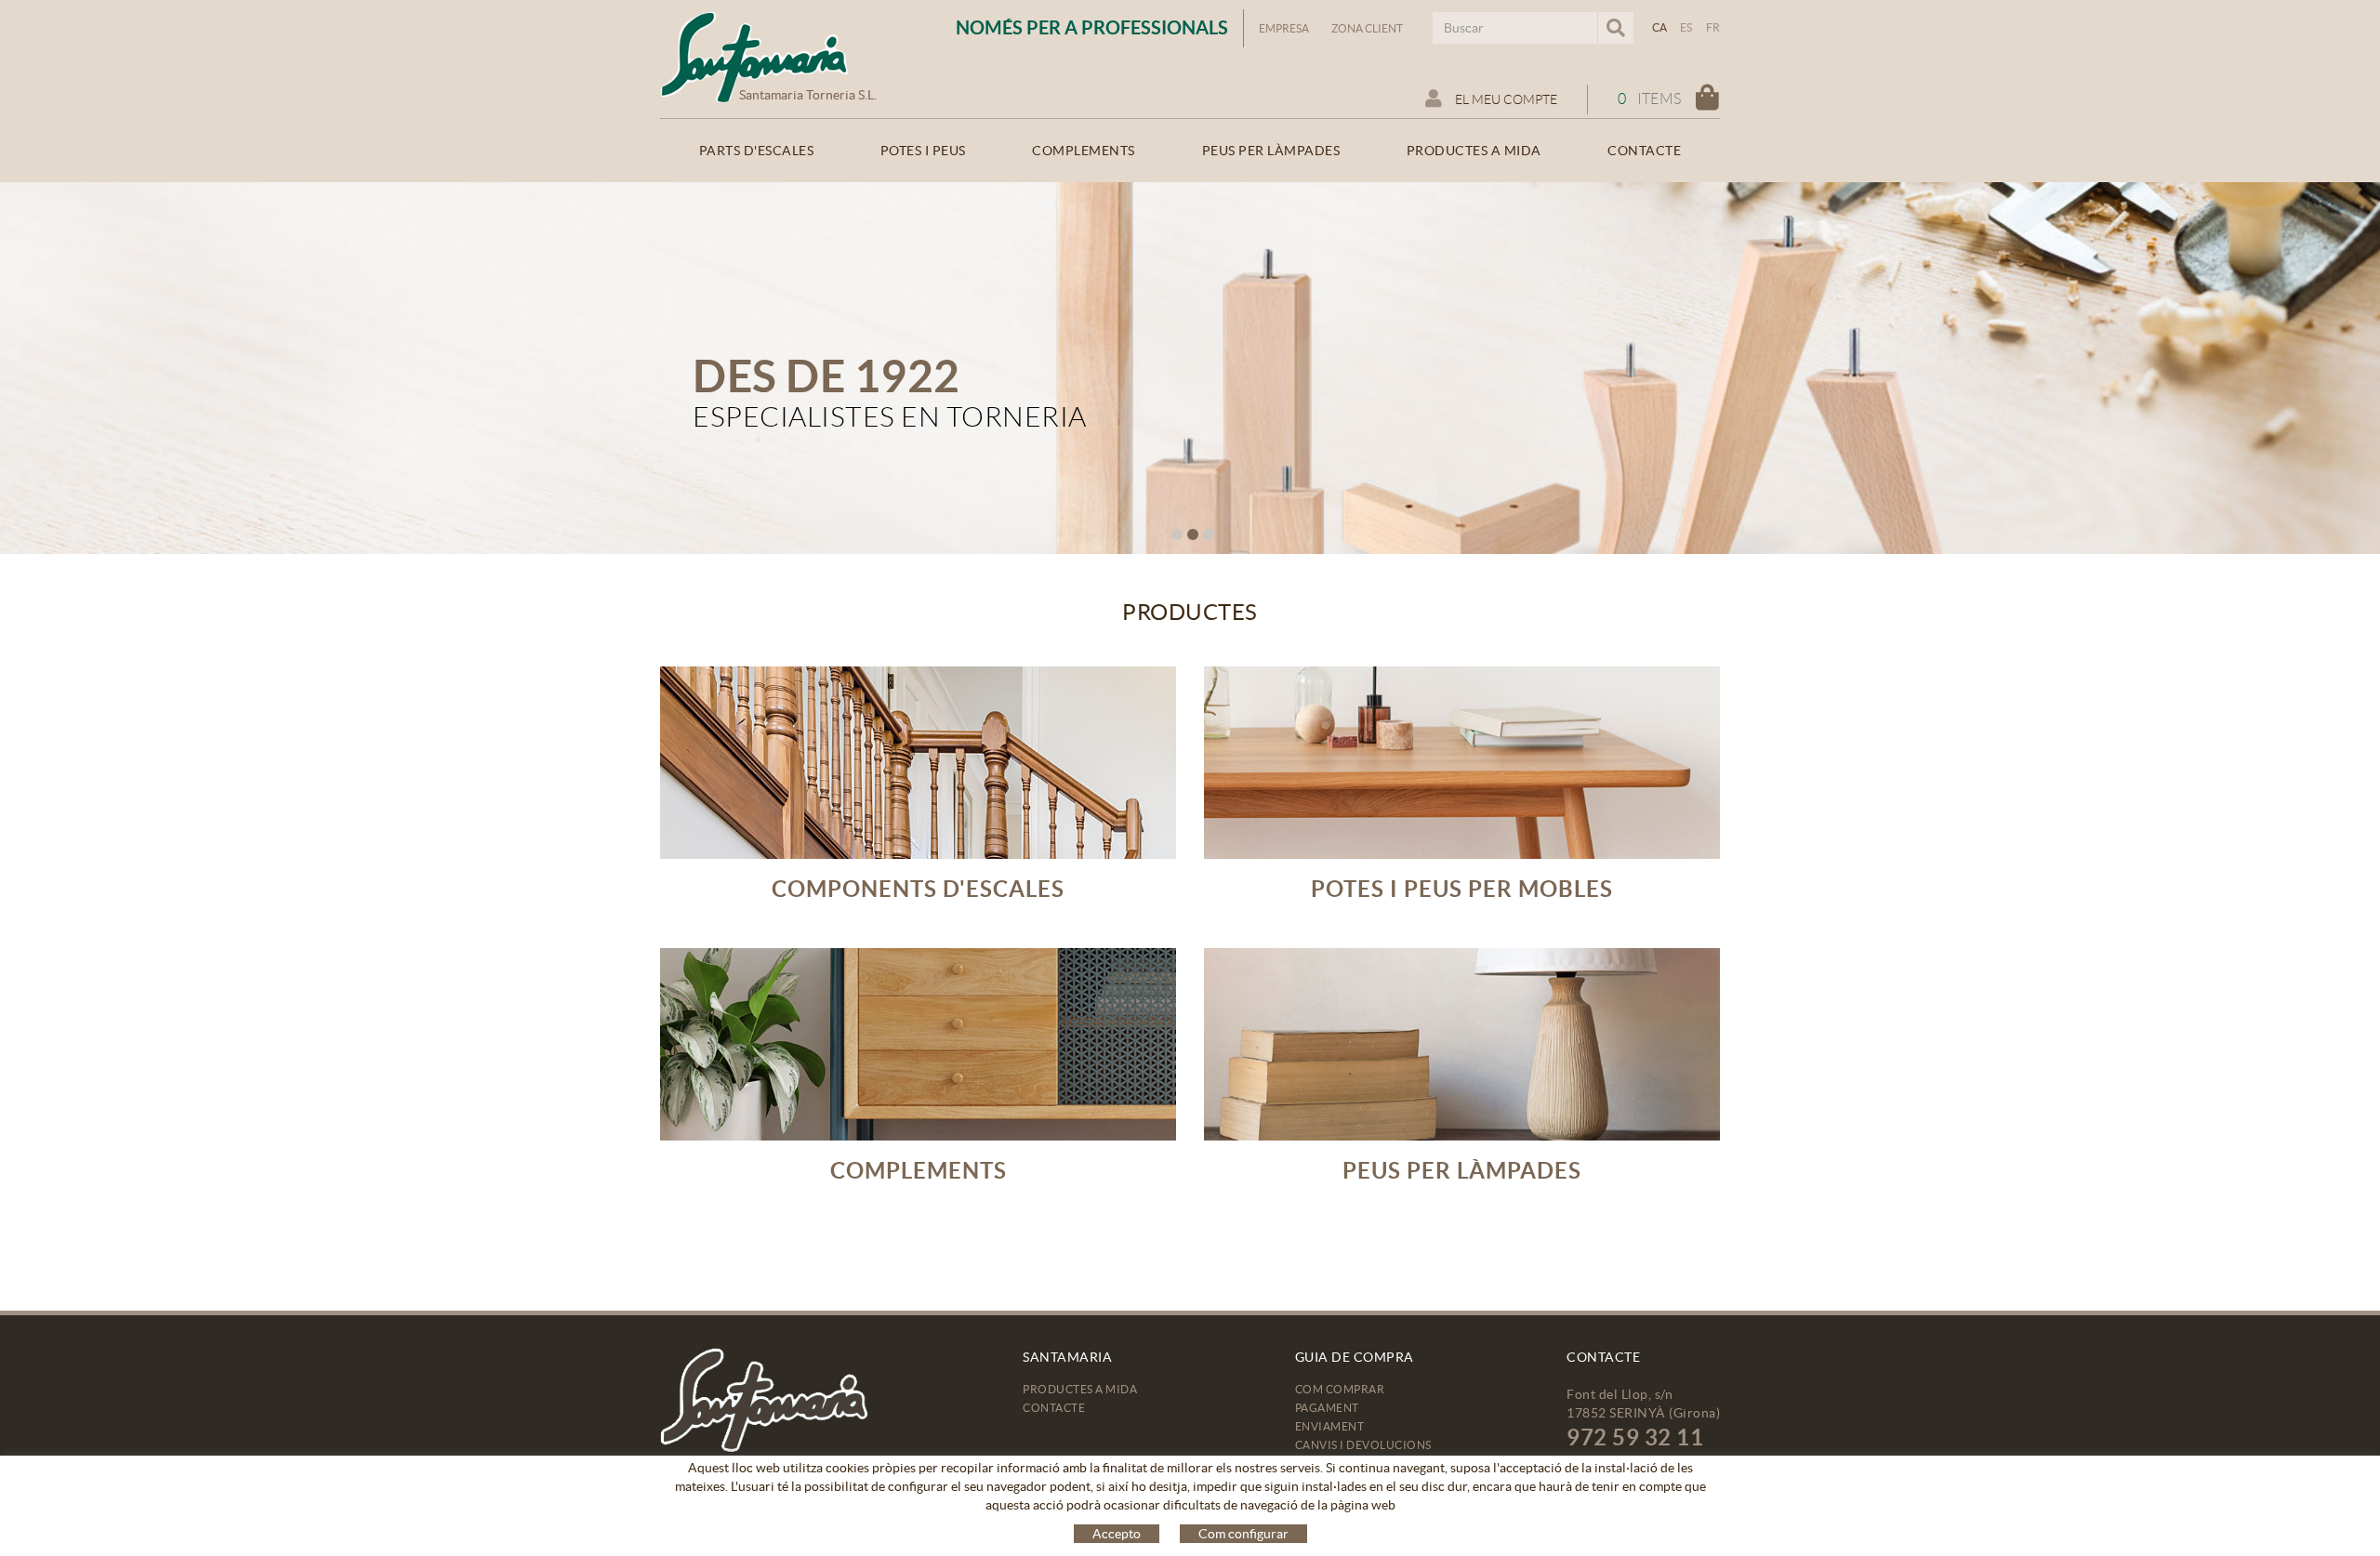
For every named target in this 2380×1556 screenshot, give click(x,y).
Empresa (1284, 28)
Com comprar (1340, 1389)
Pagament (1327, 1408)
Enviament (1330, 1426)
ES (1686, 27)
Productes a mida (1080, 1389)
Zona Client (1367, 28)
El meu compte (1505, 99)
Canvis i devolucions (1363, 1445)
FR (1713, 27)
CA (1660, 27)
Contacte (1054, 1408)
